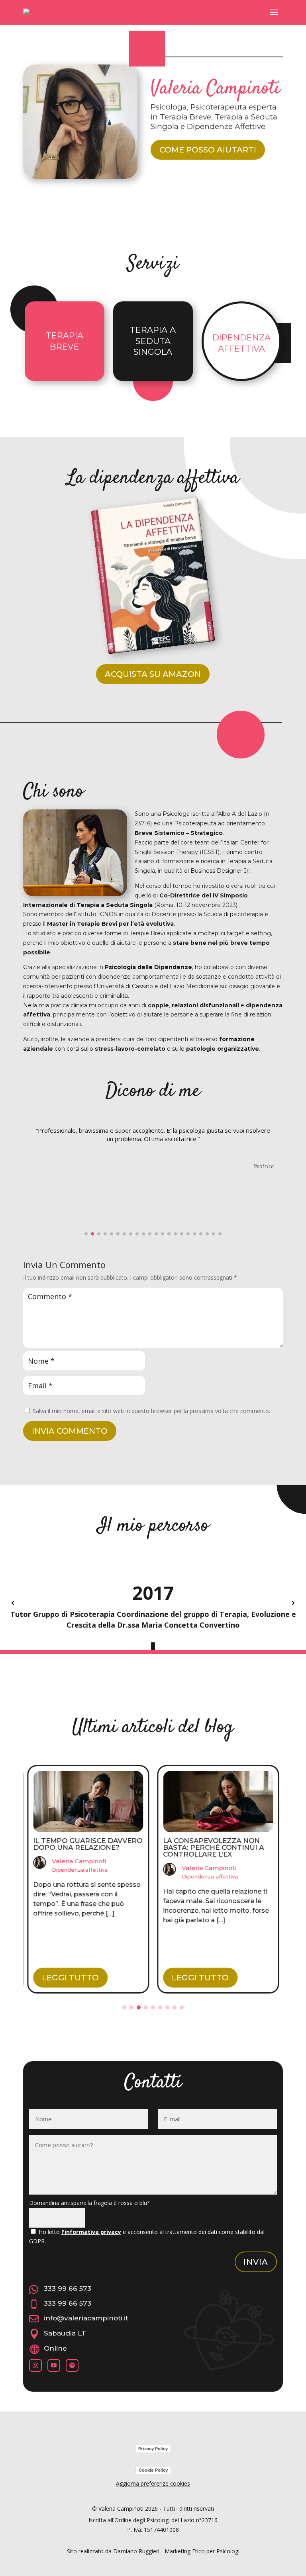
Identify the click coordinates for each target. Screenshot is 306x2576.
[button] (86, 1234)
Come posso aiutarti (208, 150)
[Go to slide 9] (182, 2007)
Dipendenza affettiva (80, 1870)
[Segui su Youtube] (54, 2365)
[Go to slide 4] (146, 2007)
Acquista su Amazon (153, 674)
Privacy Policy (153, 2449)
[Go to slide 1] (124, 2007)
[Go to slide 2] (131, 2007)
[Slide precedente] (13, 1603)
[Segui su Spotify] (72, 2365)
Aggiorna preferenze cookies (153, 2483)
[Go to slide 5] (153, 2007)
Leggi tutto (70, 1978)
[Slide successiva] (293, 1603)
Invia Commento (70, 1431)
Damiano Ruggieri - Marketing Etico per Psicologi (176, 2551)
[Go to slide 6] (160, 2007)
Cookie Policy (153, 2470)
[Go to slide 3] (139, 2007)
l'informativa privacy (91, 2232)
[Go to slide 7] (167, 2007)
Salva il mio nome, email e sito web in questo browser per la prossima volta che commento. (151, 1411)
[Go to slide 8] (175, 2007)
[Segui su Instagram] (35, 2365)
